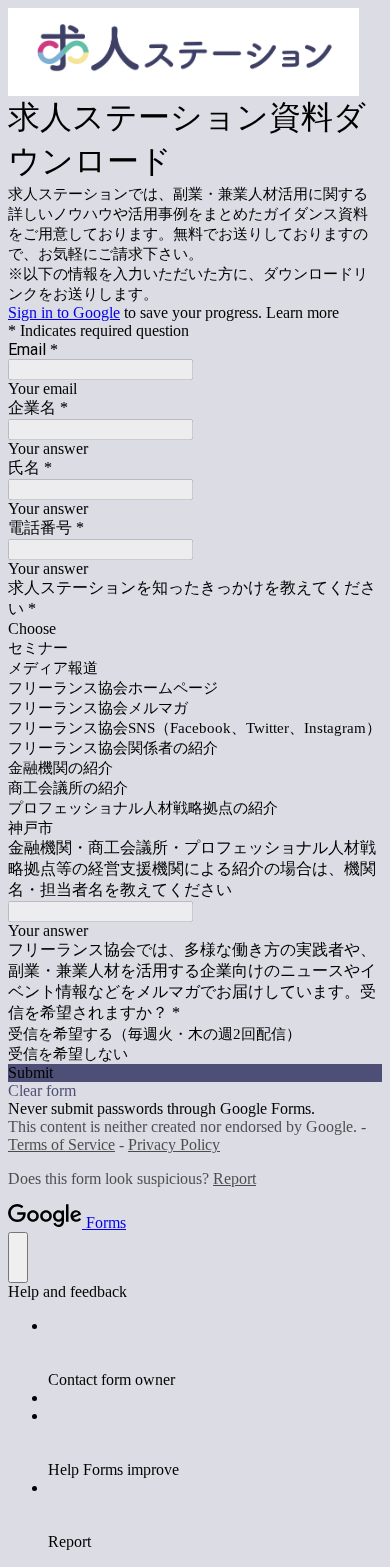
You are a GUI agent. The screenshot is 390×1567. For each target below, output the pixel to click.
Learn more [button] (302, 312)
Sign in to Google (64, 312)
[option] (195, 629)
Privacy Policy (174, 1144)
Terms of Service (61, 1144)
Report (234, 1178)
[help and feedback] (18, 1257)
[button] (195, 1073)
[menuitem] (215, 1353)
